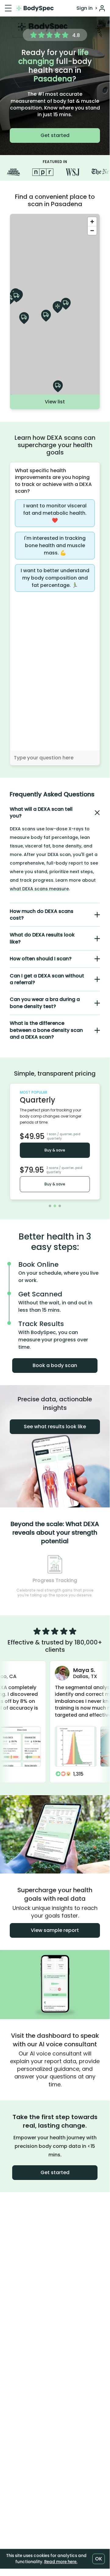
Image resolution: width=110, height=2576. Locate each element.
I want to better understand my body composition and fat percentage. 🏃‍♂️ (55, 578)
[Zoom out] (92, 230)
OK (99, 2559)
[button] (55, 813)
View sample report (55, 1930)
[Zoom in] (92, 222)
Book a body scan (55, 1365)
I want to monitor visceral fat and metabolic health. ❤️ (55, 513)
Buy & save (55, 1150)
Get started (55, 135)
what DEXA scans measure (39, 889)
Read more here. (61, 2562)
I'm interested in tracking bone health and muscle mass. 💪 (55, 545)
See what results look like (55, 1427)
